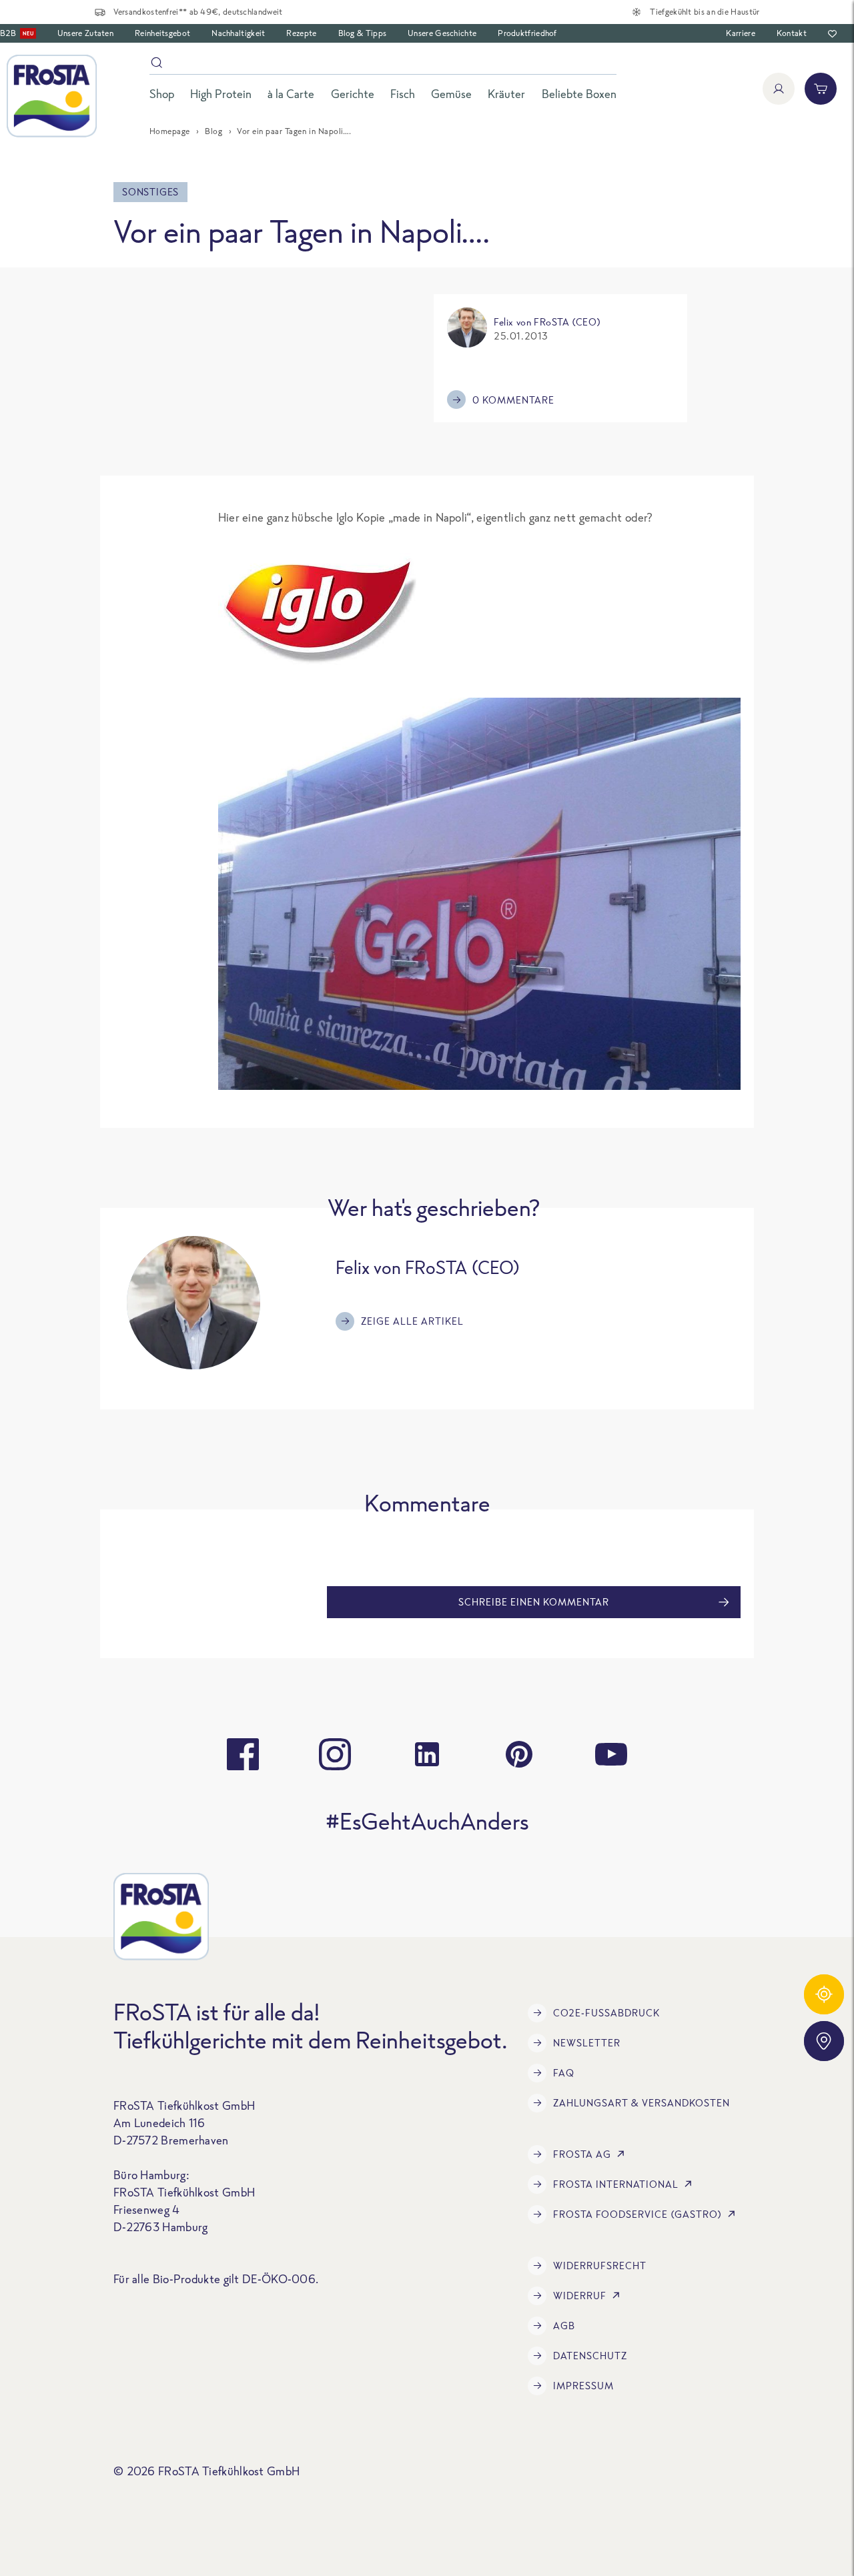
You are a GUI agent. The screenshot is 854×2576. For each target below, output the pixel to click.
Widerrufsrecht (600, 2266)
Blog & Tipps (363, 33)
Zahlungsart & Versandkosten (642, 2103)
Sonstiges (150, 192)
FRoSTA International (616, 2184)
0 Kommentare (513, 400)
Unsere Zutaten (85, 33)
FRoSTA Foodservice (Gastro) (637, 2214)
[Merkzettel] (832, 34)
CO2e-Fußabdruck (606, 2013)
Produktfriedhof (527, 33)
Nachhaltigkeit (238, 33)
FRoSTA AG (582, 2154)
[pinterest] (519, 1754)
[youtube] (611, 1754)
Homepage (170, 131)
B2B (17, 33)
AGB (564, 2326)
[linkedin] (427, 1754)
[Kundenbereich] (779, 89)
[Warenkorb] (821, 89)
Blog (213, 131)
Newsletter (587, 2043)
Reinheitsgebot (162, 33)
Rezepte (301, 33)
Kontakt (792, 33)
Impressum (583, 2386)
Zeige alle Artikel (412, 1321)
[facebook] (243, 1754)
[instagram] (335, 1754)
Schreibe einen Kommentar (534, 1602)
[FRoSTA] (52, 96)
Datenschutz (590, 2356)
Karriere (740, 33)
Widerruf (580, 2296)
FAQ (564, 2073)
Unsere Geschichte (442, 33)
